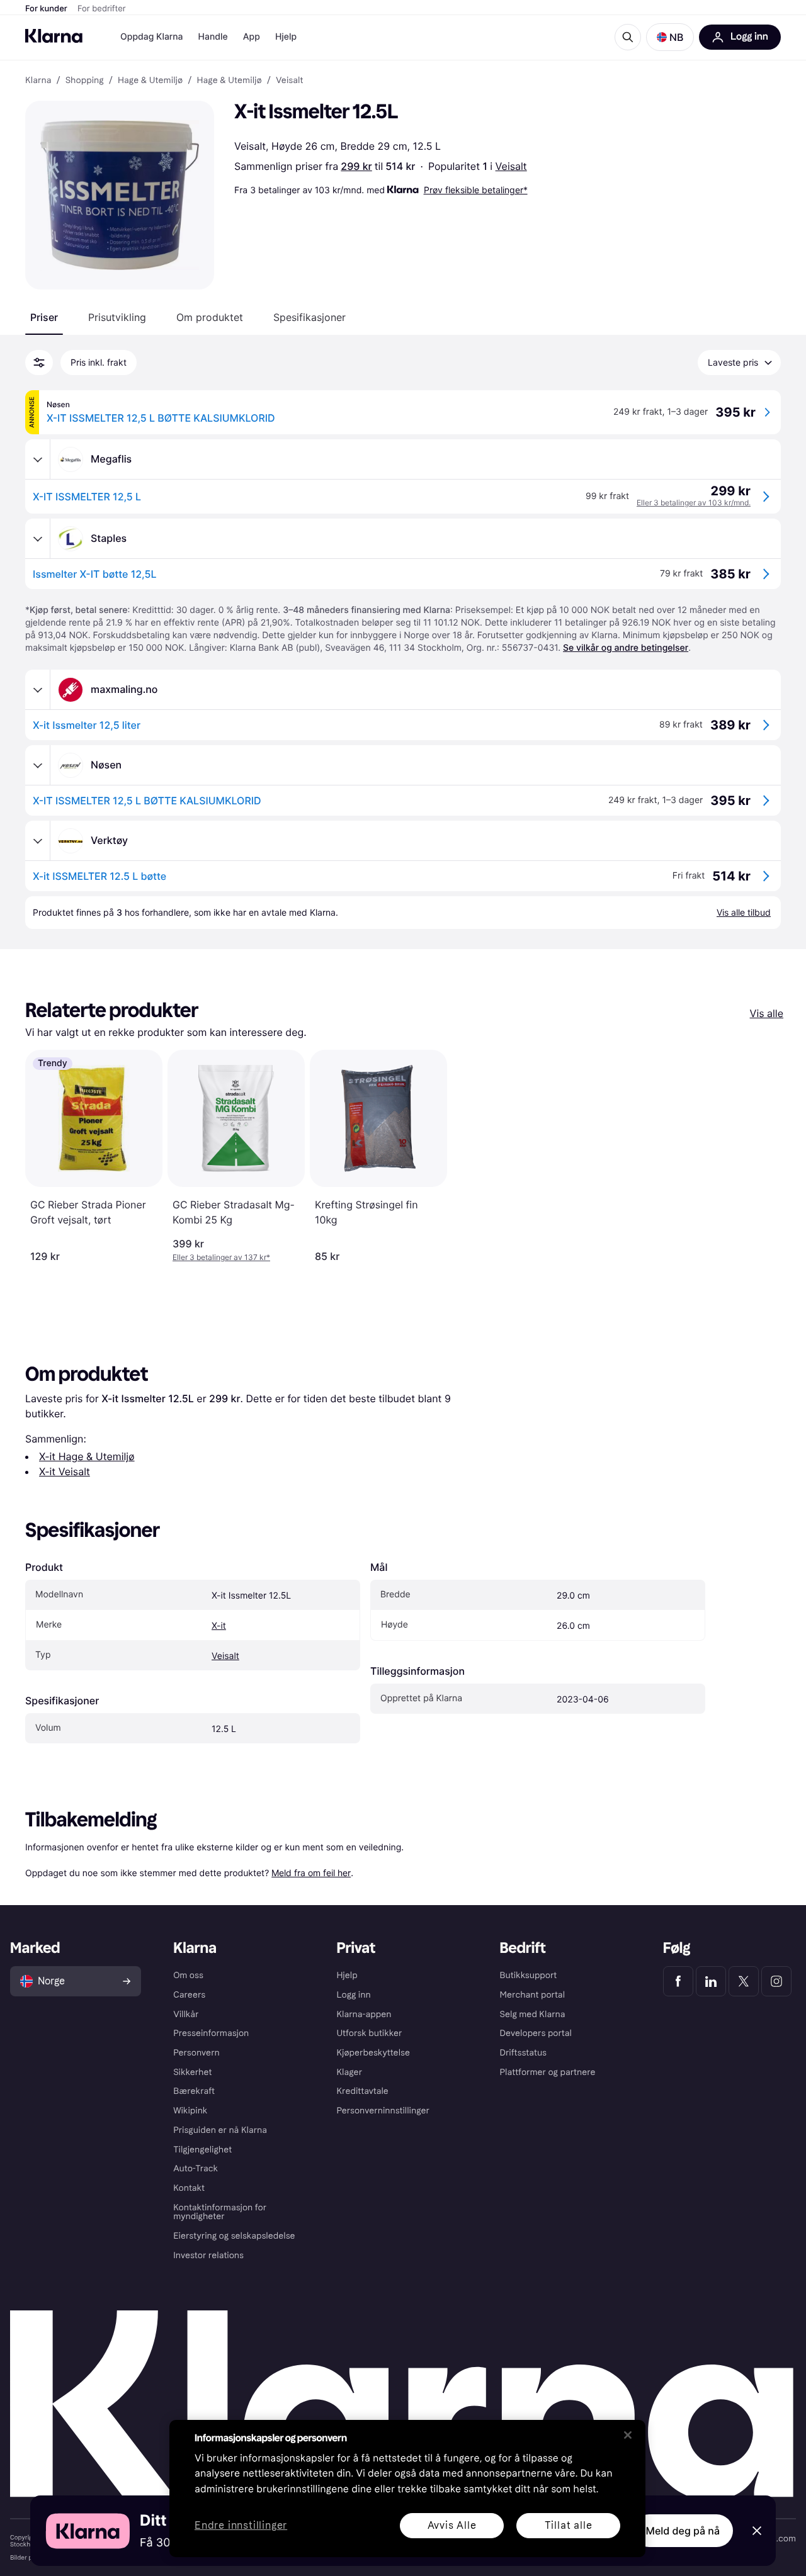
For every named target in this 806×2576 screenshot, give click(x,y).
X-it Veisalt (65, 1471)
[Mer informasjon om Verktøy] (38, 841)
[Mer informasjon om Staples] (38, 539)
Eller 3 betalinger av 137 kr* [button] (221, 1257)
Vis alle (767, 1013)
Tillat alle (569, 2525)
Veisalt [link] (290, 81)
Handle (213, 37)
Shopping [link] (85, 81)
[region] (407, 2489)
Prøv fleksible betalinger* (476, 190)
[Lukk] (628, 2435)
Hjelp (286, 37)
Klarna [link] (38, 81)
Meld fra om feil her (311, 1873)
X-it (219, 1626)
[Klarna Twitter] (744, 1981)
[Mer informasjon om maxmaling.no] (38, 690)
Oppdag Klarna (152, 37)
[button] (670, 37)
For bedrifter (102, 9)
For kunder (46, 9)
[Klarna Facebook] (678, 1981)
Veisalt (511, 166)
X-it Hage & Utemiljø (87, 1456)
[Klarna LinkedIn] (711, 1981)
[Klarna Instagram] (776, 1981)
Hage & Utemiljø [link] (150, 81)
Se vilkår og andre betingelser (626, 648)
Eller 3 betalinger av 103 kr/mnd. (694, 503)
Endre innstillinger (241, 2526)
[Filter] (39, 363)
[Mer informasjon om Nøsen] (38, 765)
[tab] (44, 317)
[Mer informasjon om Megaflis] (38, 459)
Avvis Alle (452, 2525)
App (252, 37)
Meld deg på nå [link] (683, 2531)
